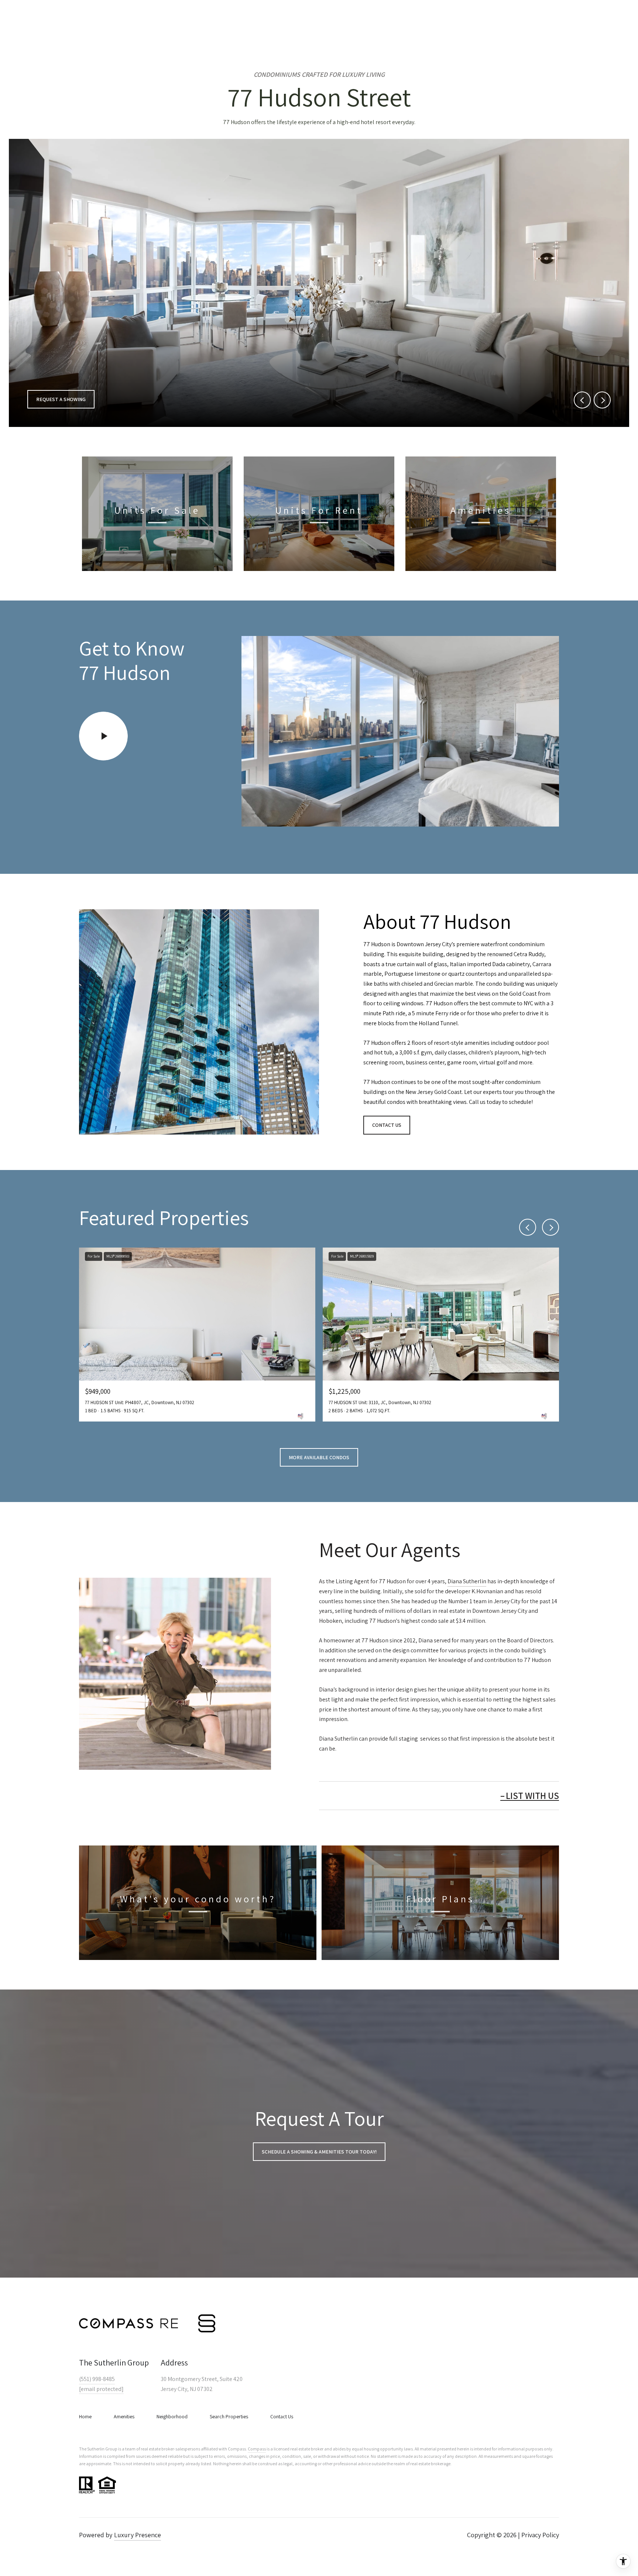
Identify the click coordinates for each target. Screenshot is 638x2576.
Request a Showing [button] (61, 399)
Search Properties (229, 2416)
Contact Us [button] (387, 1125)
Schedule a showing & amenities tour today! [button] (319, 2152)
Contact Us (282, 2416)
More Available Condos (319, 1457)
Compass (257, 2449)
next (602, 400)
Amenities (124, 2416)
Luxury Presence (138, 2535)
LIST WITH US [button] (532, 1795)
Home (85, 2416)
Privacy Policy (540, 2535)
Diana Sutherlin (467, 1581)
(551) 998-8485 (97, 2379)
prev (582, 400)
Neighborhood (172, 2416)
